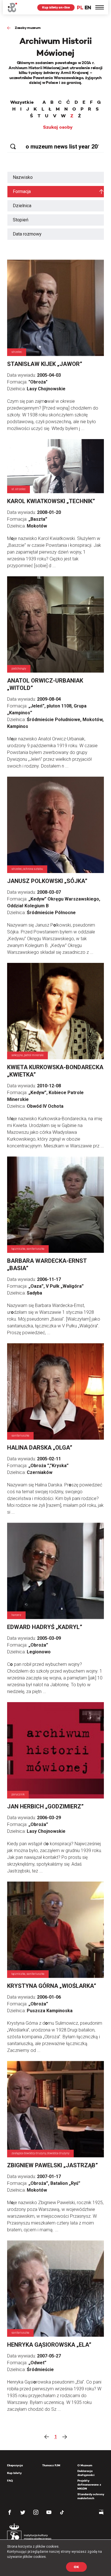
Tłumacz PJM (51, 2465)
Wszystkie (22, 102)
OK (76, 2567)
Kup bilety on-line (56, 7)
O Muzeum (85, 2465)
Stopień (21, 220)
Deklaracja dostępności (86, 2473)
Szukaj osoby (58, 127)
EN (88, 8)
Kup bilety (14, 2473)
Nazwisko (23, 177)
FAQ (10, 2481)
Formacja (22, 191)
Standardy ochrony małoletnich (91, 2496)
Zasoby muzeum (28, 28)
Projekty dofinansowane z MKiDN (89, 2485)
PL (80, 8)
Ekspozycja (15, 2465)
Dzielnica (22, 206)
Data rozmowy (27, 234)
